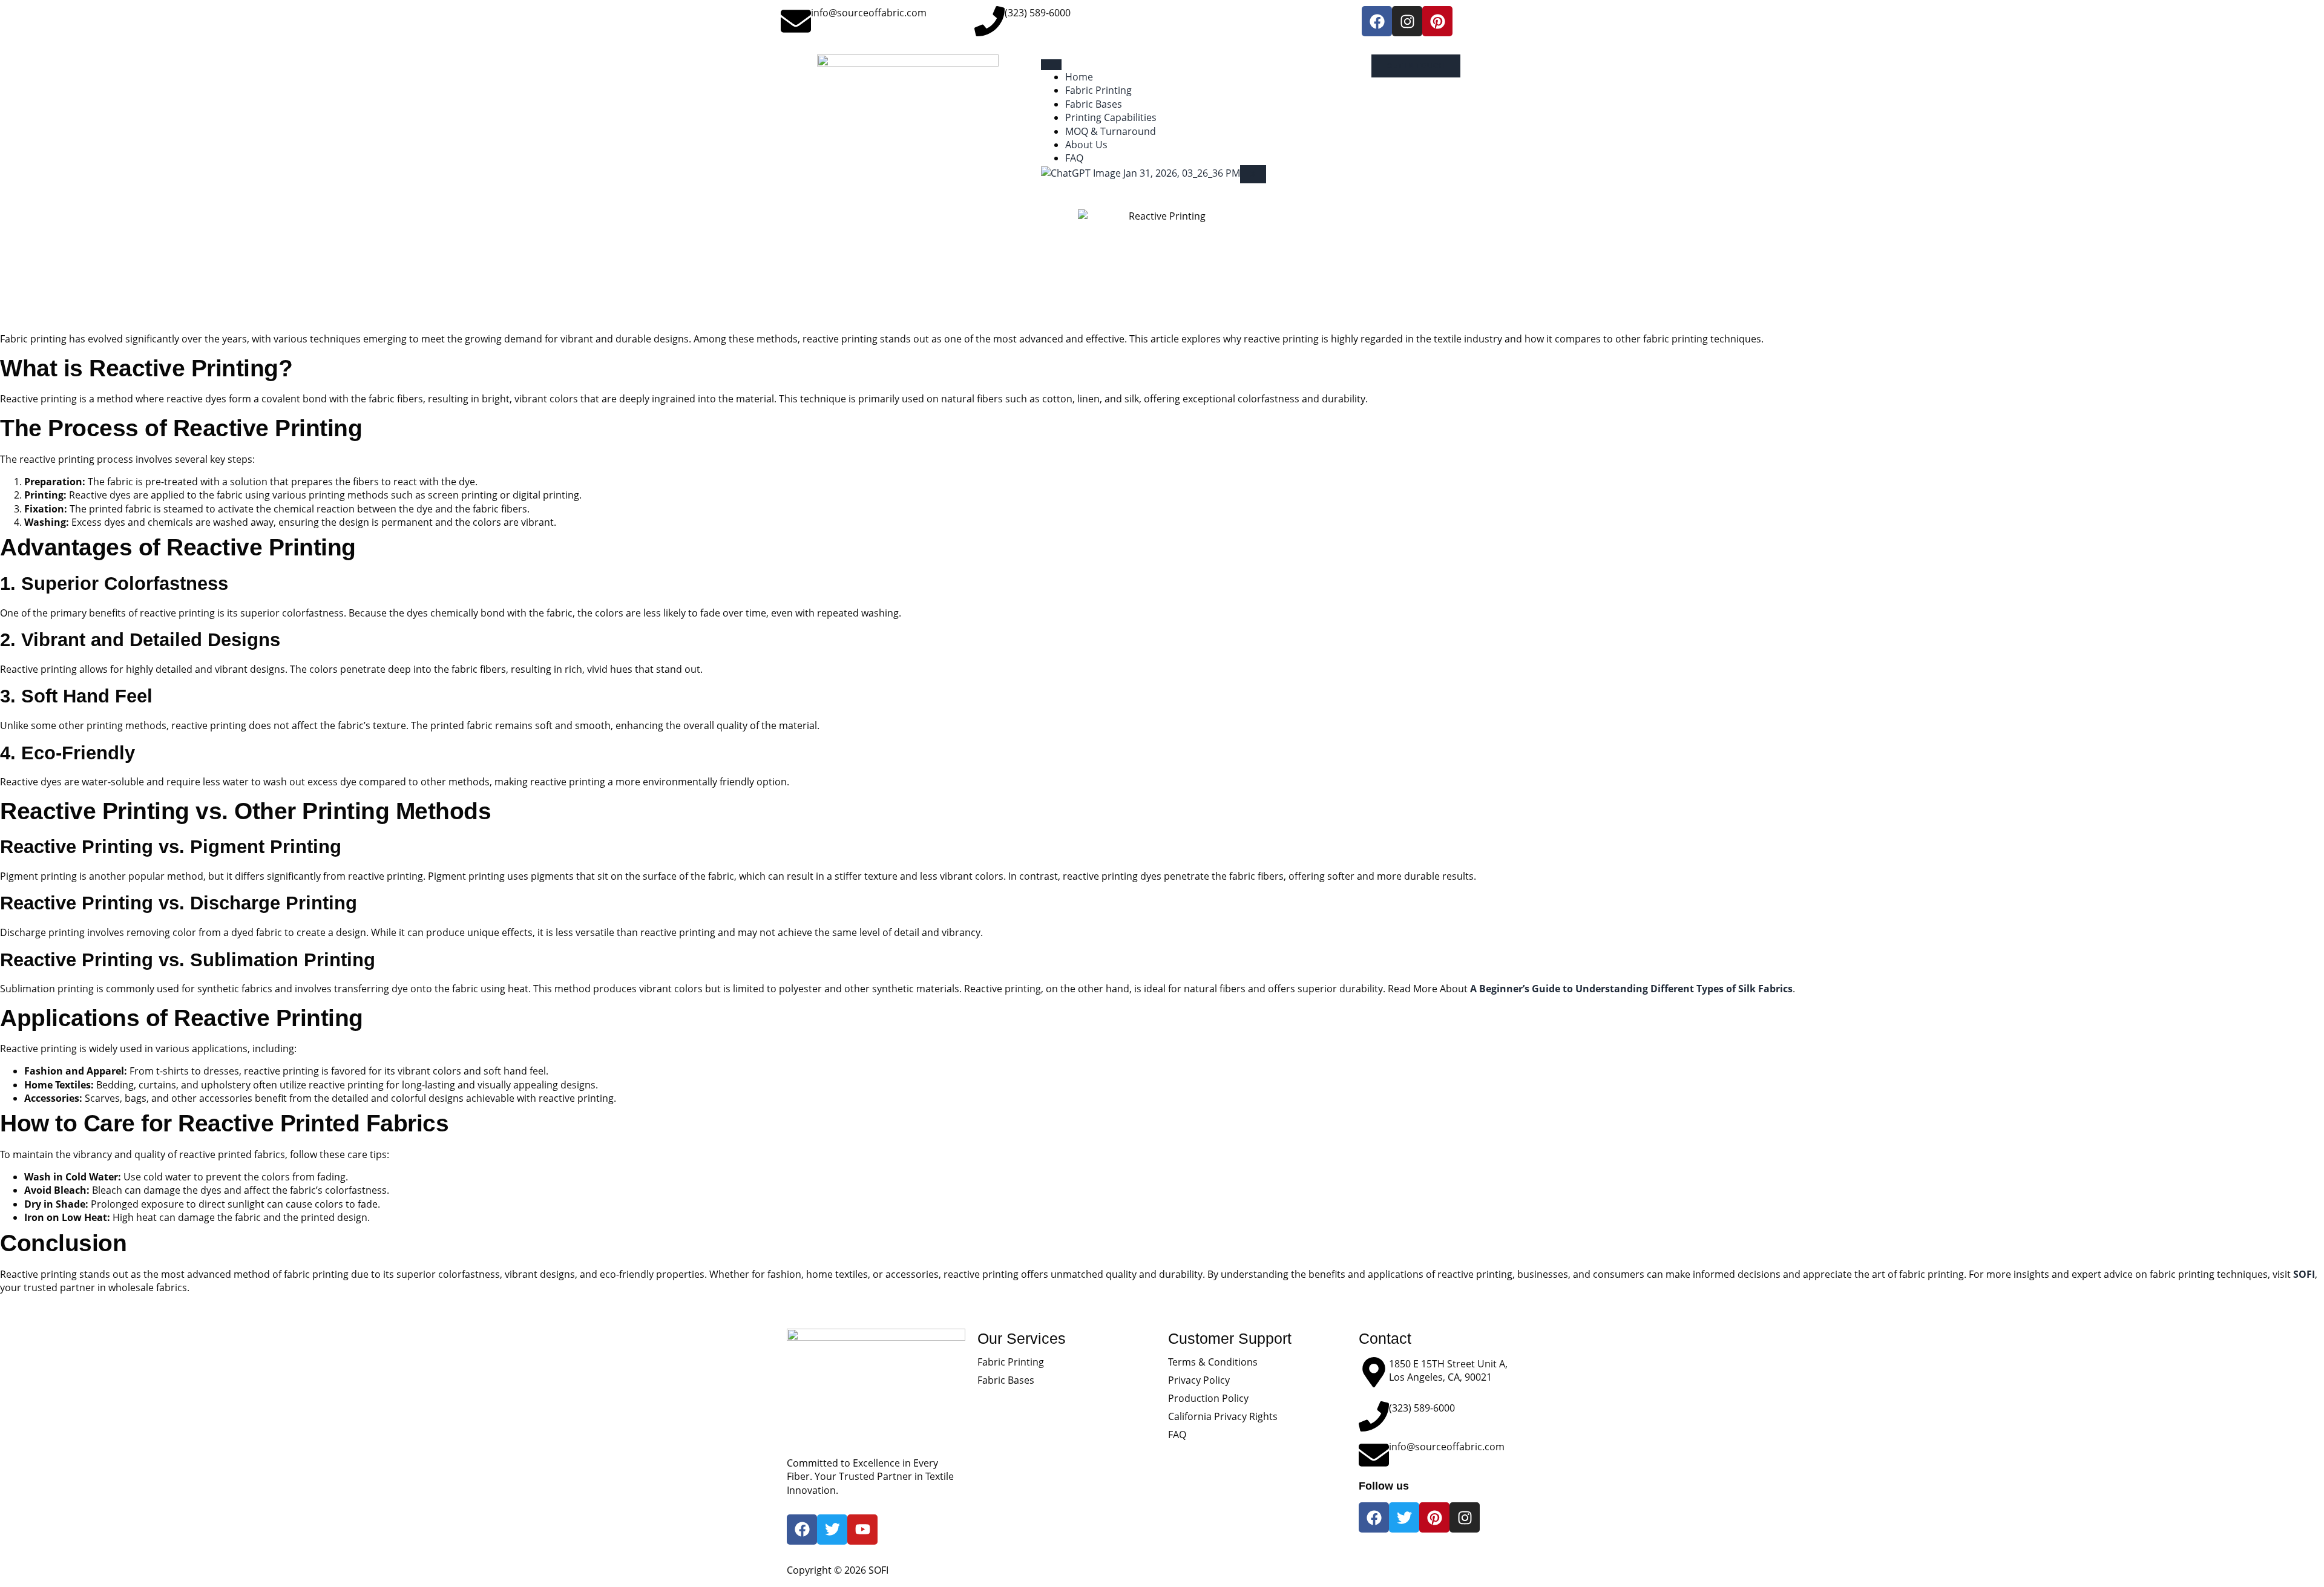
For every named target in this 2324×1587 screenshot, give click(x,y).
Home (1079, 77)
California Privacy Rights (1223, 1416)
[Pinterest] (1437, 21)
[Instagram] (1407, 21)
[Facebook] (1377, 21)
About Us (1086, 145)
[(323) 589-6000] (990, 21)
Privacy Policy (1199, 1380)
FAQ (1074, 158)
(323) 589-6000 (1038, 13)
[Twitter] (1404, 1517)
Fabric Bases (1094, 104)
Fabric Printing (1098, 90)
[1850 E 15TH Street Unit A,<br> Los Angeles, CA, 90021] (1374, 1372)
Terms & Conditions (1213, 1362)
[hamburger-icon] (1051, 65)
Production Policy (1208, 1398)
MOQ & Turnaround (1111, 131)
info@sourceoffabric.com (869, 13)
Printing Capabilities (1111, 117)
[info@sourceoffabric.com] (796, 21)
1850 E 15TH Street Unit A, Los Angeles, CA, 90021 (1448, 1370)
